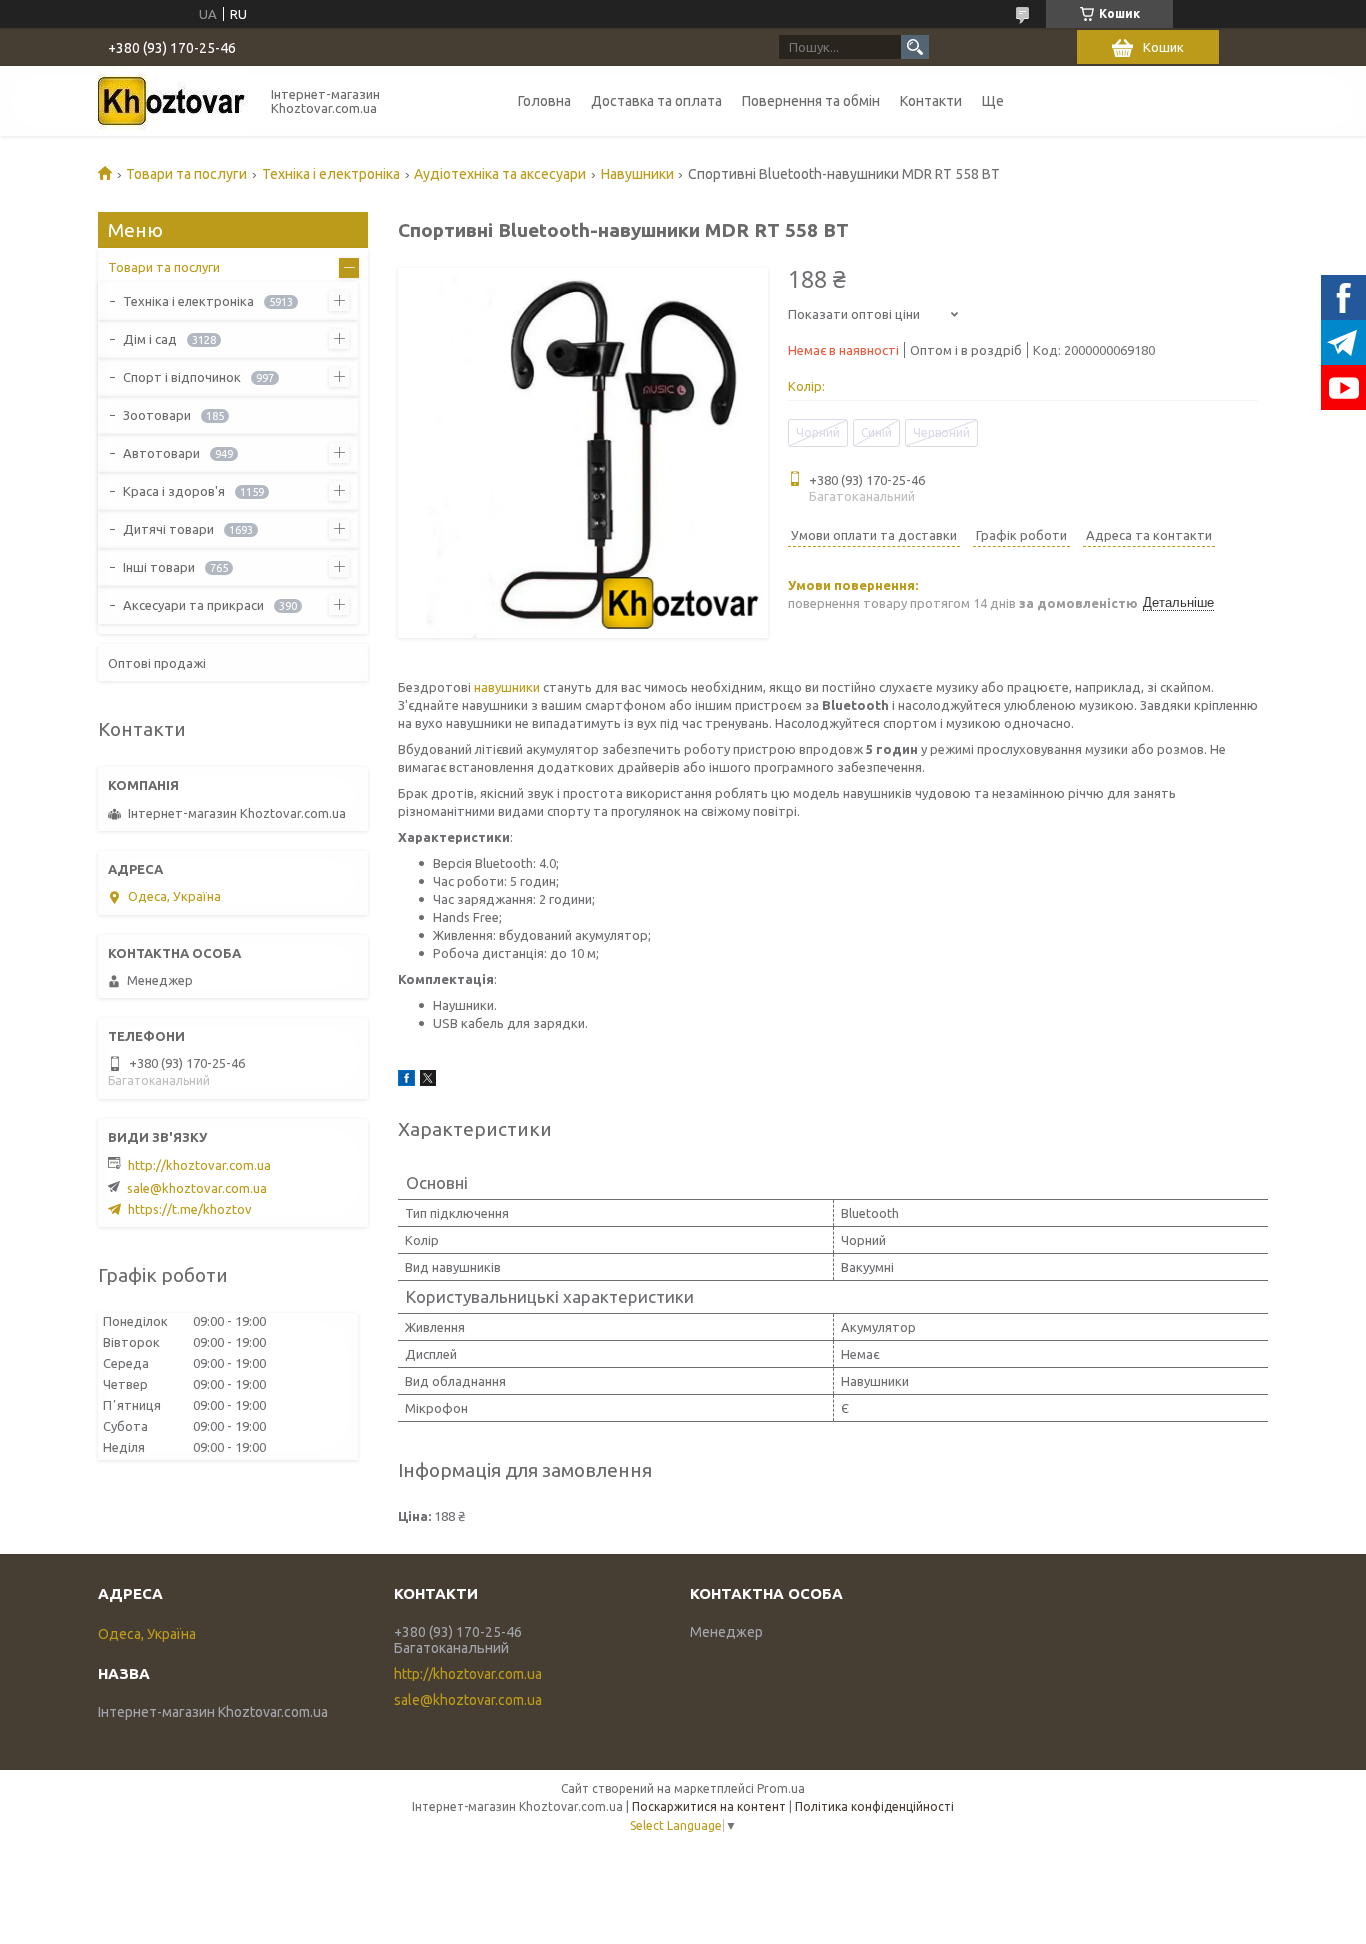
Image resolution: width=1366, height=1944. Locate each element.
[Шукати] (915, 47)
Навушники (637, 174)
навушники (507, 687)
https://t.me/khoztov (190, 1209)
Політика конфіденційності (874, 1806)
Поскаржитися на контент (709, 1806)
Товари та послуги (186, 174)
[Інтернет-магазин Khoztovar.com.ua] (173, 101)
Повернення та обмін (811, 101)
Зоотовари (157, 415)
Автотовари (161, 453)
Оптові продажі (157, 663)
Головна (544, 101)
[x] (428, 1081)
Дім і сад (150, 339)
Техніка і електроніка (331, 174)
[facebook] (406, 1081)
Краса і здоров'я (174, 491)
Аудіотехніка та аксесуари (500, 174)
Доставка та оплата (656, 101)
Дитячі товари (168, 529)
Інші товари (159, 567)
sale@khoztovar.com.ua (197, 1188)
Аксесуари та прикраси (193, 605)
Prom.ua (781, 1788)
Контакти (931, 101)
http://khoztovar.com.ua (199, 1165)
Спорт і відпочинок (182, 377)
